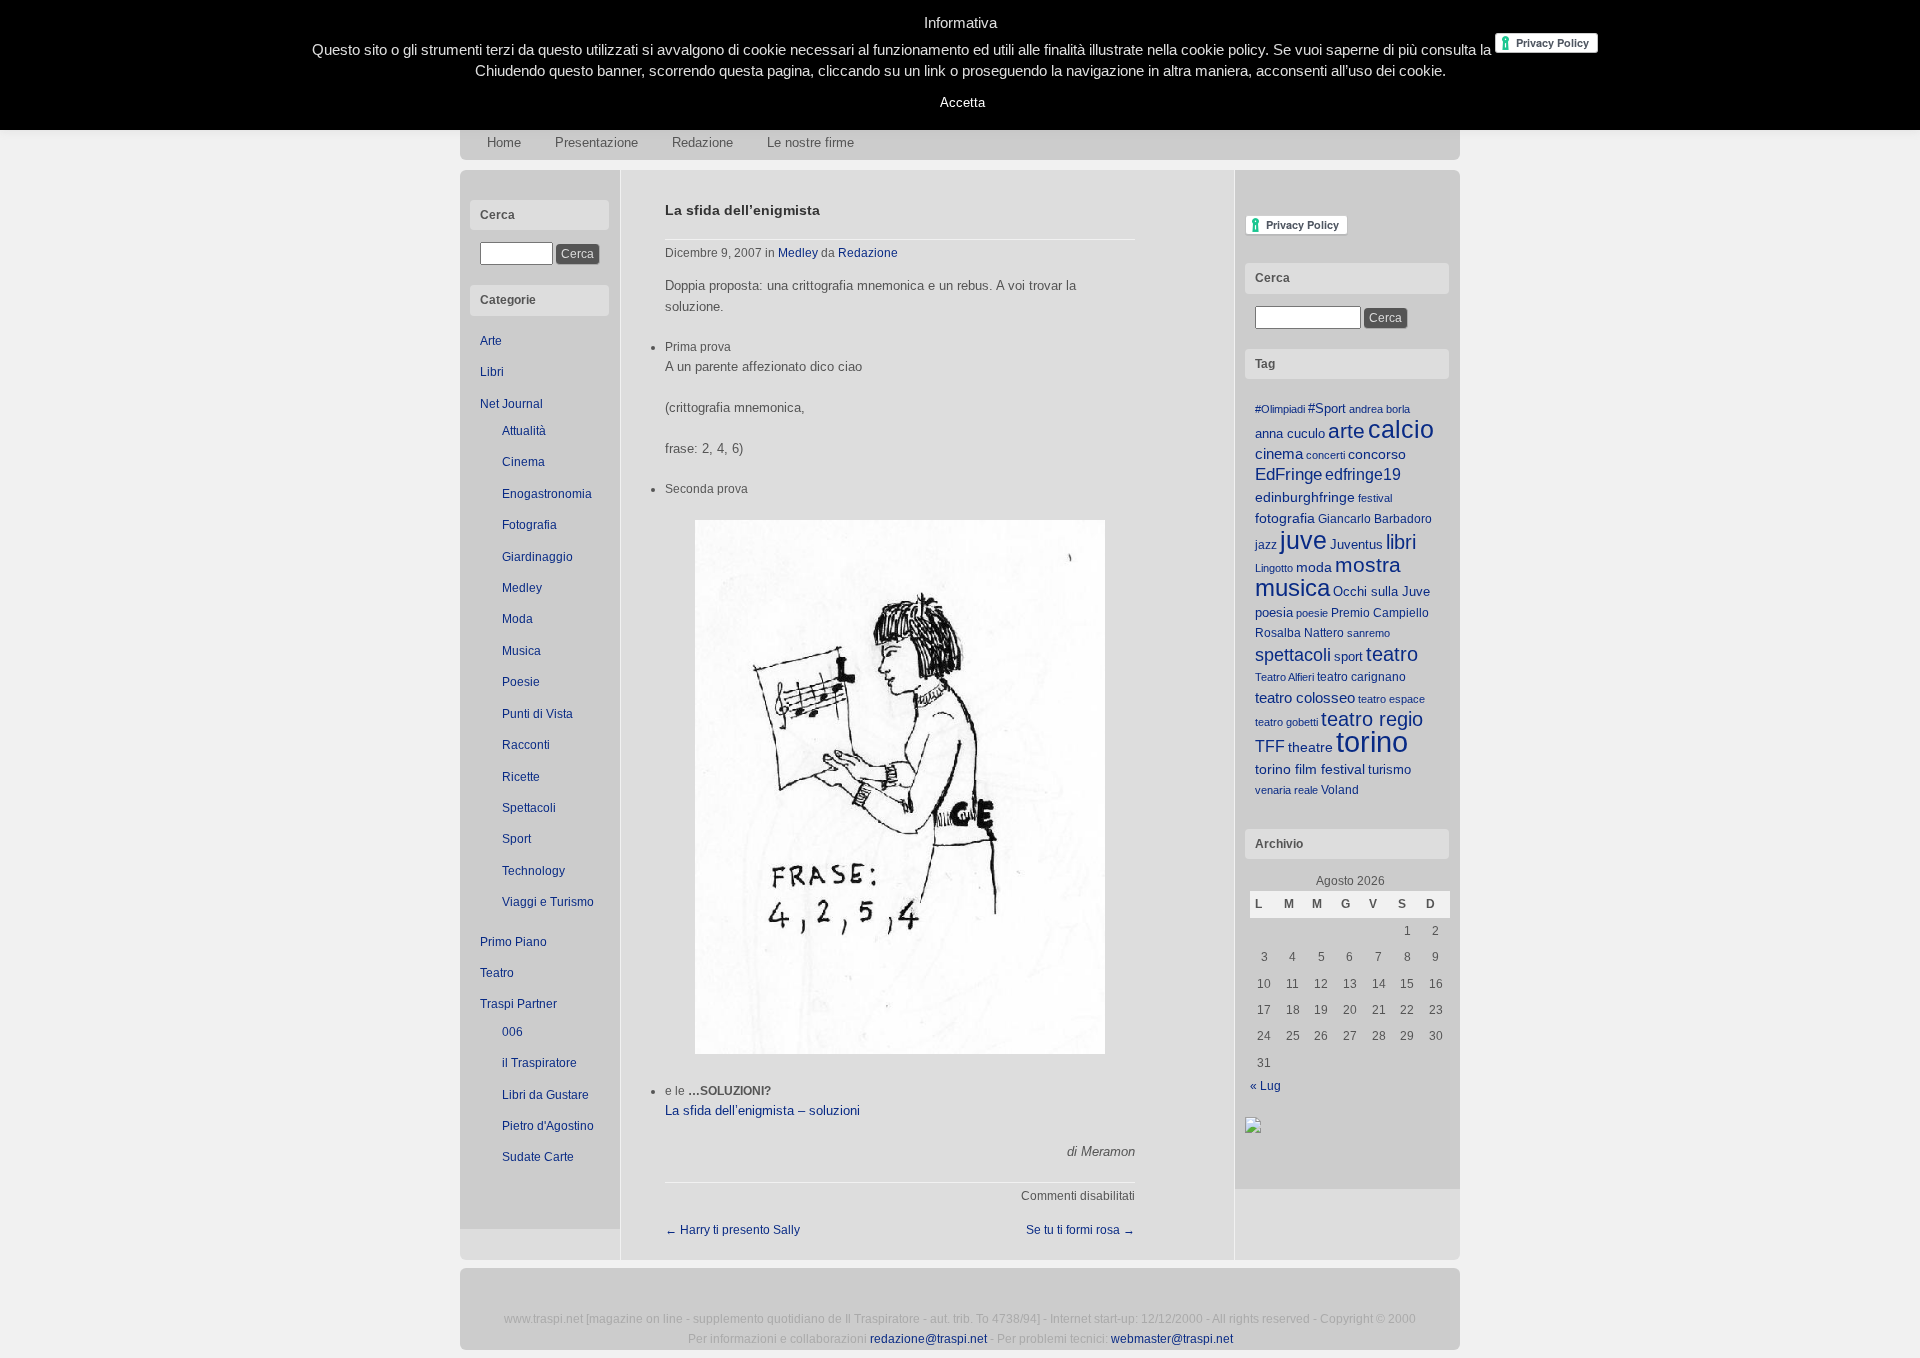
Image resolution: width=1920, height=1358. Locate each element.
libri (1401, 542)
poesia (1274, 612)
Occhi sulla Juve (1381, 591)
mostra (1368, 564)
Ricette (521, 777)
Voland (1340, 790)
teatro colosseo (1305, 697)
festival (1375, 498)
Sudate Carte (538, 1157)
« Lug (1265, 1086)
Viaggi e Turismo (548, 902)
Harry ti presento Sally (732, 1230)
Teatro (497, 973)
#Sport (1327, 408)
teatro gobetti (1286, 722)
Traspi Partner (518, 1004)
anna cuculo (1290, 433)
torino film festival (1310, 769)
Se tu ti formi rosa (1080, 1230)
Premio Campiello (1380, 613)
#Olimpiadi (1280, 409)
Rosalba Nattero (1299, 633)
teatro (1392, 654)
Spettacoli (529, 808)
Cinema (523, 462)
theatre (1310, 747)
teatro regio (1372, 719)
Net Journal (511, 404)
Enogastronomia (547, 494)
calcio (1401, 429)
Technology (533, 871)
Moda (517, 619)
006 (512, 1032)
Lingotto (1274, 568)
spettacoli (1293, 655)
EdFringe (1288, 474)
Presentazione (596, 142)
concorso (1377, 454)
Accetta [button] (962, 102)
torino (1372, 741)
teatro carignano (1361, 677)
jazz (1266, 545)
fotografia (1285, 518)
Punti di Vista (537, 714)
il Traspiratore (539, 1063)
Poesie (521, 682)
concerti (1325, 455)
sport (1348, 656)
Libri (492, 372)
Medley (522, 588)
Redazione (702, 142)
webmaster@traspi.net (1172, 1339)
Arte (491, 341)
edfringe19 (1363, 474)
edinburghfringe (1305, 497)
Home (504, 142)
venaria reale (1286, 790)
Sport (516, 839)
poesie (1312, 613)
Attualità (524, 431)
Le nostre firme (810, 142)
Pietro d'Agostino (548, 1126)
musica (1292, 588)
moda (1314, 567)
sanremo (1368, 633)
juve (1303, 540)
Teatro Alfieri (1284, 677)
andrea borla (1379, 409)
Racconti (526, 745)
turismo (1389, 769)
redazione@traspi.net (928, 1339)
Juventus (1356, 544)
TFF (1270, 746)
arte (1346, 431)
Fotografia (529, 525)
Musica (521, 651)
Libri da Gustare (545, 1095)
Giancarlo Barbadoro (1375, 519)
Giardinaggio (537, 557)
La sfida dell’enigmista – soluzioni (762, 1110)
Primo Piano (513, 942)
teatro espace (1391, 699)
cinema (1279, 453)
